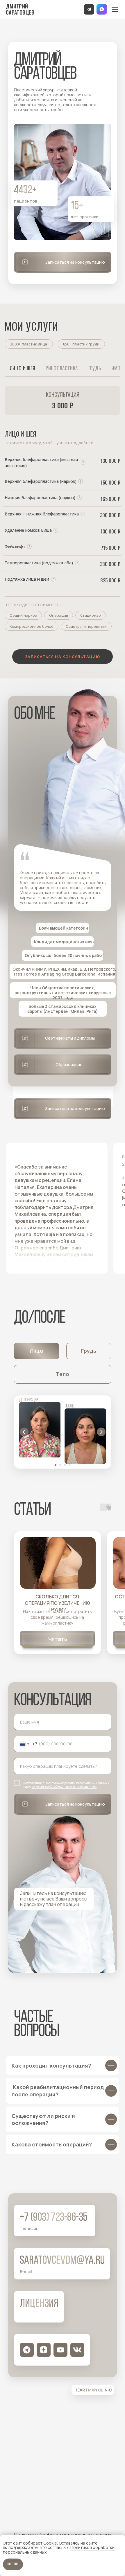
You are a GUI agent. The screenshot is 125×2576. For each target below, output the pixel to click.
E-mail (26, 2271)
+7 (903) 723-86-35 (54, 2218)
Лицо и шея (23, 368)
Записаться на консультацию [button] (75, 262)
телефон (29, 2228)
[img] (58, 1563)
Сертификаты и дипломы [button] (70, 1038)
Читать (58, 1639)
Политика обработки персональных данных (63, 2535)
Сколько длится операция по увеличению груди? (57, 1603)
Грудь (95, 368)
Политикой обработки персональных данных (77, 1783)
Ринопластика (62, 368)
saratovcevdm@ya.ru (62, 2261)
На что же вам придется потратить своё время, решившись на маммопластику (57, 1617)
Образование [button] (69, 1064)
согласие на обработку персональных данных (64, 1786)
